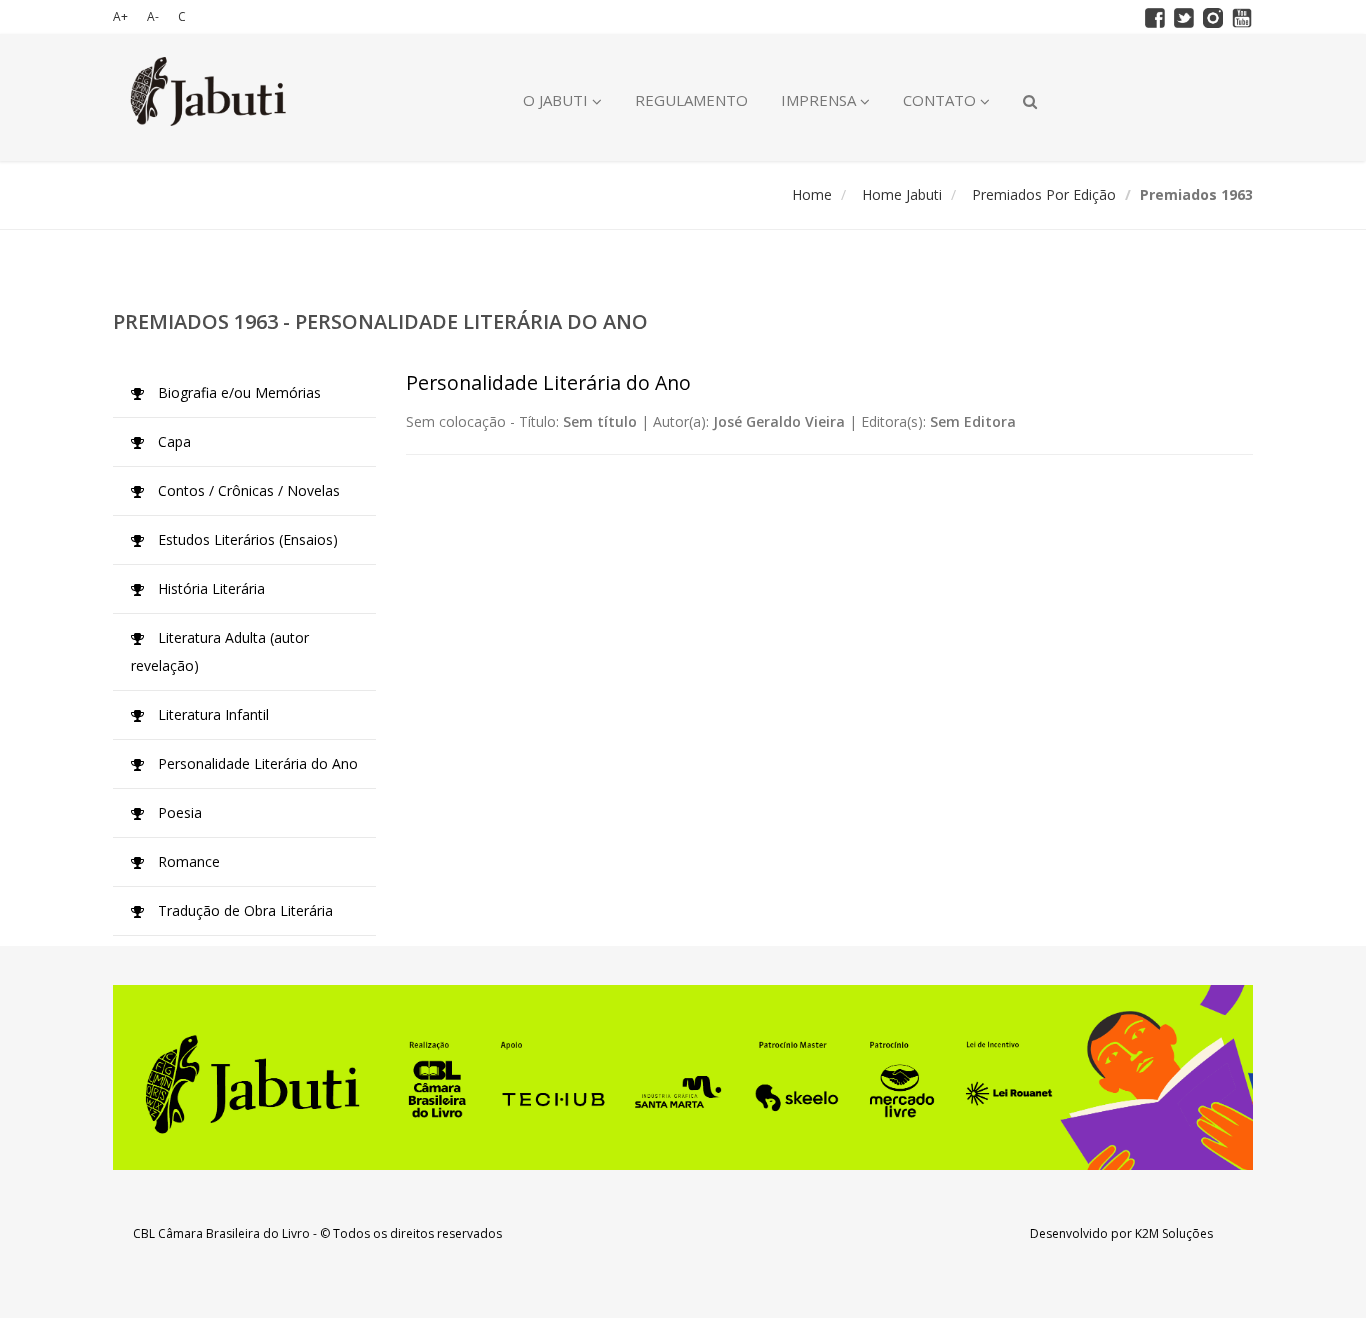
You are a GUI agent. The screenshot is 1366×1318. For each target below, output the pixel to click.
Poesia (178, 812)
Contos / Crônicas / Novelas (247, 490)
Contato (941, 100)
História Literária (209, 588)
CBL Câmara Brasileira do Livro (221, 1233)
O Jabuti (557, 100)
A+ (120, 16)
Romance (187, 861)
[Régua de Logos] (683, 1077)
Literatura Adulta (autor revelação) (220, 651)
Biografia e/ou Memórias (237, 392)
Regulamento (691, 100)
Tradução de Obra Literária (243, 910)
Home (812, 194)
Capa (172, 441)
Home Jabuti (902, 194)
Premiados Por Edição (1044, 194)
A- (153, 16)
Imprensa (820, 100)
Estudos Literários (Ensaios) (246, 539)
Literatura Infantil (211, 714)
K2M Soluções (1174, 1233)
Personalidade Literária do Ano (256, 763)
